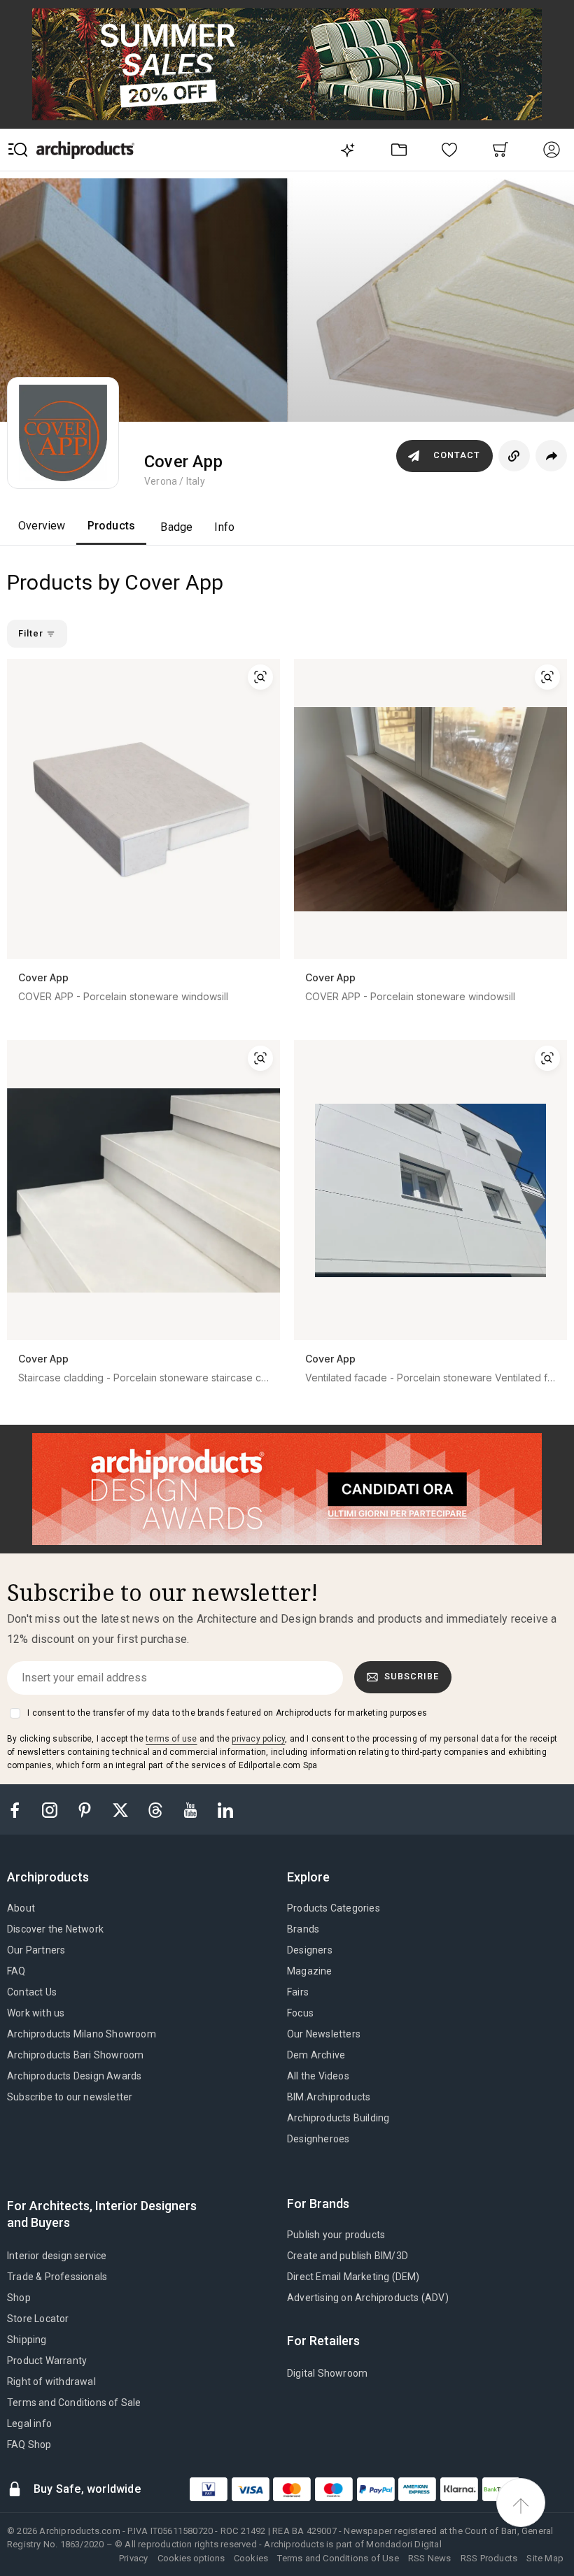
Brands (303, 1929)
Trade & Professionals (57, 2277)
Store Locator (38, 2319)
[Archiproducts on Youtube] (192, 1809)
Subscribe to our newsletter (70, 2097)
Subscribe (412, 1676)
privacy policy (258, 1739)
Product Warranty (47, 2361)
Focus (300, 2013)
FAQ (16, 1971)
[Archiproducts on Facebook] (20, 1809)
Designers (310, 1950)
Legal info (29, 2424)
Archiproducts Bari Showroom (75, 2055)
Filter (32, 633)
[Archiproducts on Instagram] (51, 1809)
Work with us (36, 2013)
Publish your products (336, 2235)
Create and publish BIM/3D (348, 2256)
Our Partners (36, 1950)
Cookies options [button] (191, 2558)
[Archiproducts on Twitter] (122, 1809)
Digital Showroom (327, 2373)
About (21, 1908)
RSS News (430, 2558)
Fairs (298, 1992)
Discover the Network (55, 1929)
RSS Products (489, 2558)
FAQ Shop (29, 2445)
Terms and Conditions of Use (338, 2558)
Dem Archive (316, 2055)
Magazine (310, 1971)
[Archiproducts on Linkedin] (225, 1809)
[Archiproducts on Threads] (157, 1809)
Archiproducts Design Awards (74, 2076)
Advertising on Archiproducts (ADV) (368, 2298)
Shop (19, 2298)
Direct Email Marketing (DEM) (353, 2277)
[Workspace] (399, 149)
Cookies (251, 2558)
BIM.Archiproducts (329, 2097)
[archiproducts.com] (85, 149)
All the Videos (318, 2076)
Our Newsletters (324, 2034)
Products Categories (334, 1908)
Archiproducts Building (338, 2118)
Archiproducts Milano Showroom (82, 2034)
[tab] (54, 1877)
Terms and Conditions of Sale (74, 2403)
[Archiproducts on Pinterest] (86, 1809)
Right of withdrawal (51, 2382)
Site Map (545, 2558)
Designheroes (318, 2139)
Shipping (27, 2340)
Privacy (133, 2558)
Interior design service (57, 2256)
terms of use (171, 1739)
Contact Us (32, 1992)
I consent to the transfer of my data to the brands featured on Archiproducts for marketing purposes (227, 1713)
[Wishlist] (450, 149)
